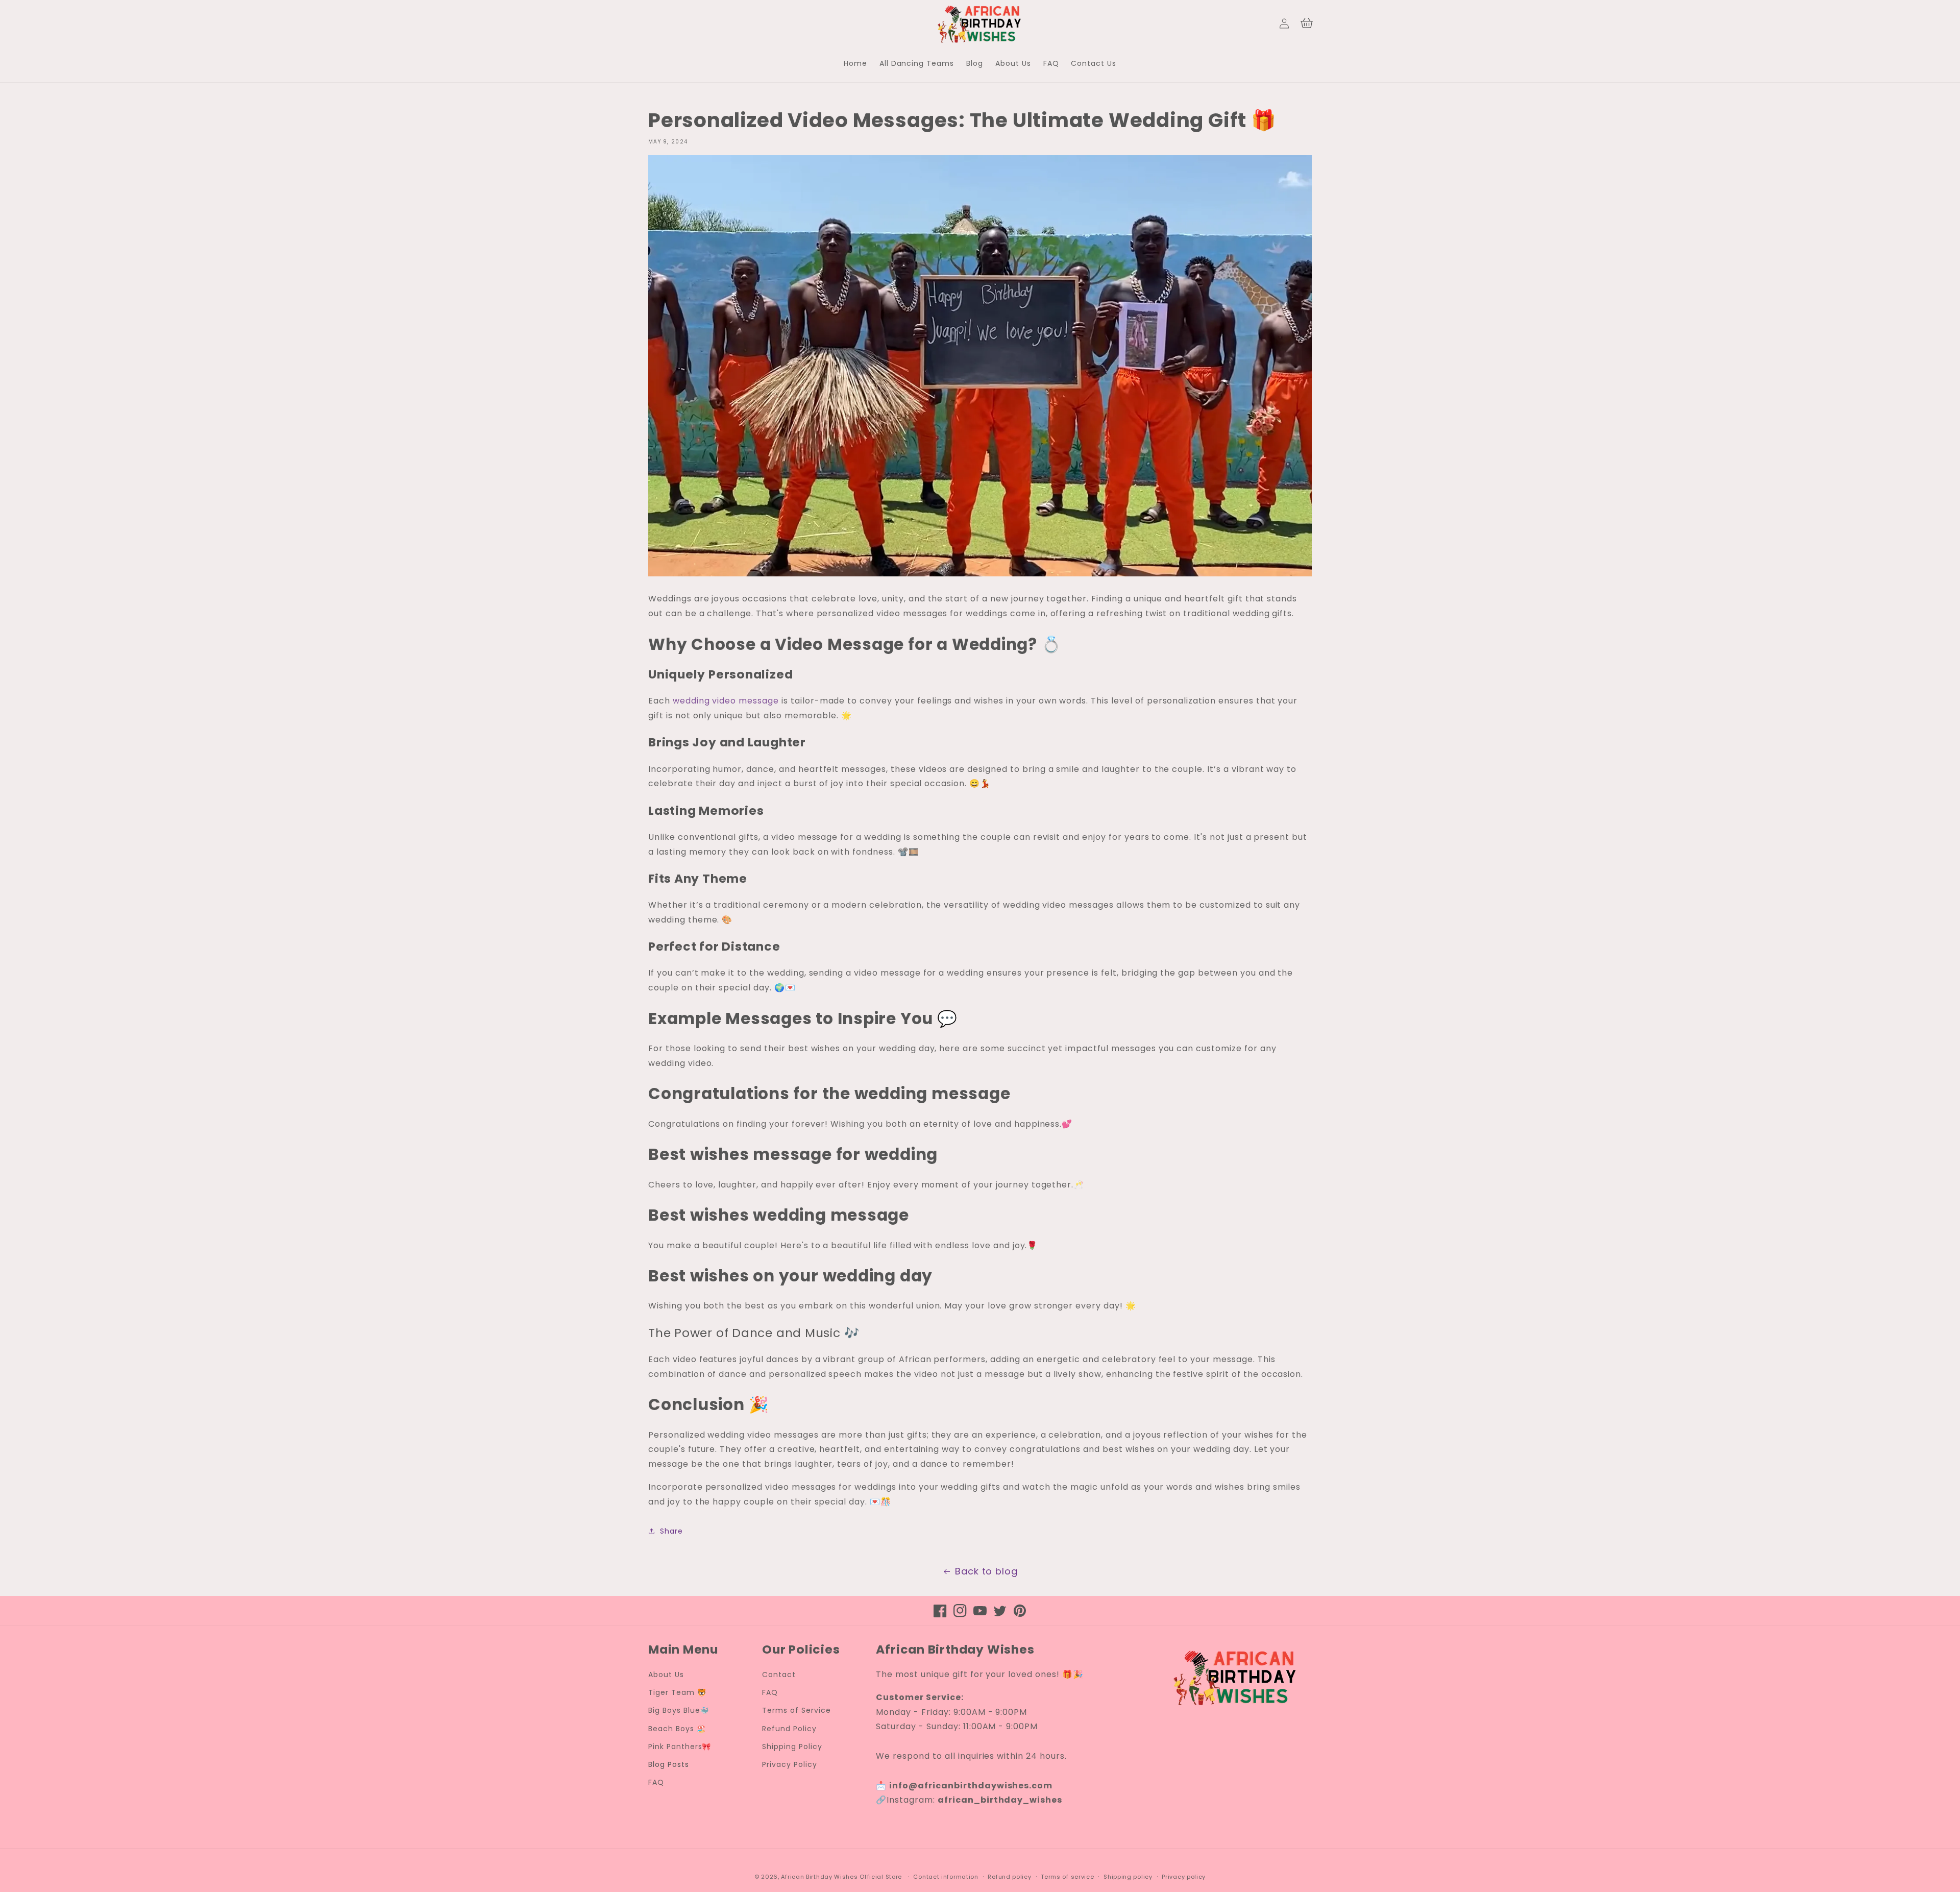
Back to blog (987, 1571)
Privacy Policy (789, 1764)
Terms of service (1067, 1877)
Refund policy (1009, 1877)
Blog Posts (669, 1764)
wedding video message (726, 701)
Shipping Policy (792, 1747)
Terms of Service (796, 1710)
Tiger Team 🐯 (677, 1692)
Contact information (946, 1877)
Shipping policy (1128, 1877)
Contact (779, 1675)
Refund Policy (789, 1729)
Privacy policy (1184, 1877)
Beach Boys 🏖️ (677, 1729)
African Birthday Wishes (819, 1877)
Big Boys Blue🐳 (679, 1710)
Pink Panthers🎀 (680, 1747)
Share (671, 1531)
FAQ (656, 1782)
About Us (666, 1675)
